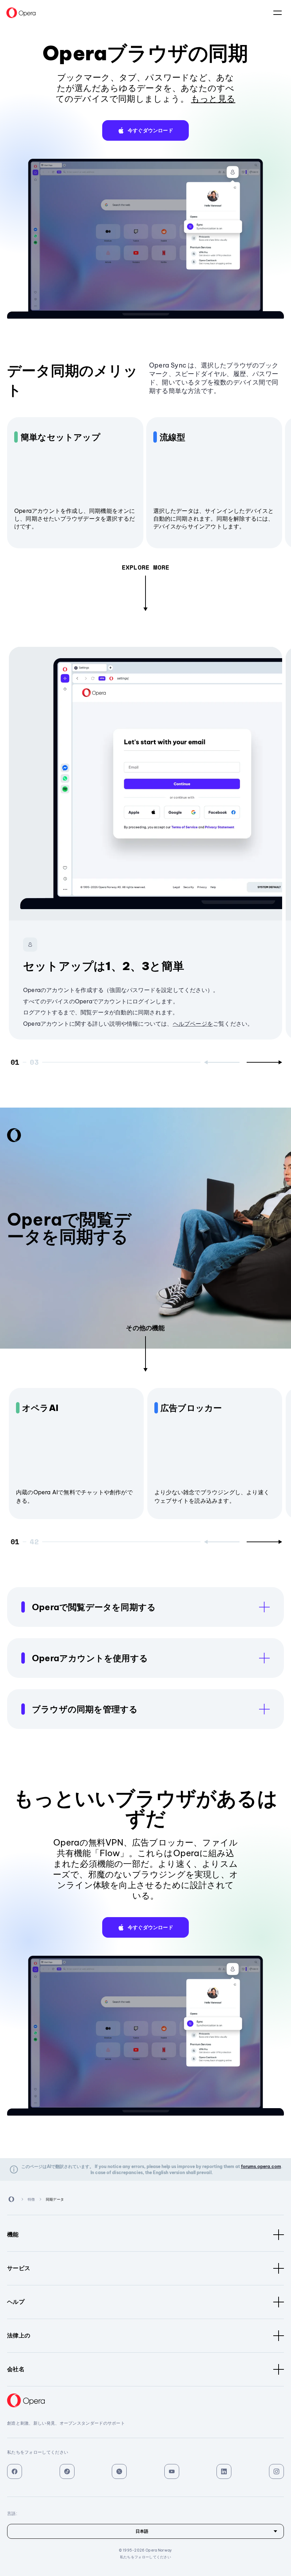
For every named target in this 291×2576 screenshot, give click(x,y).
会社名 (16, 2369)
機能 (13, 2234)
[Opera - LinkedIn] (224, 2471)
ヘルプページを (193, 1024)
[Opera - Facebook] (15, 2471)
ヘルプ (16, 2302)
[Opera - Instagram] (276, 2471)
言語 (278, 13)
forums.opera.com (261, 2166)
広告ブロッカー (191, 1408)
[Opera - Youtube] (172, 2471)
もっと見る (213, 99)
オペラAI (40, 1408)
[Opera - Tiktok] (67, 2471)
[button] (145, 130)
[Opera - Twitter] (119, 2471)
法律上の (19, 2335)
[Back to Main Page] (21, 13)
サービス (19, 2268)
